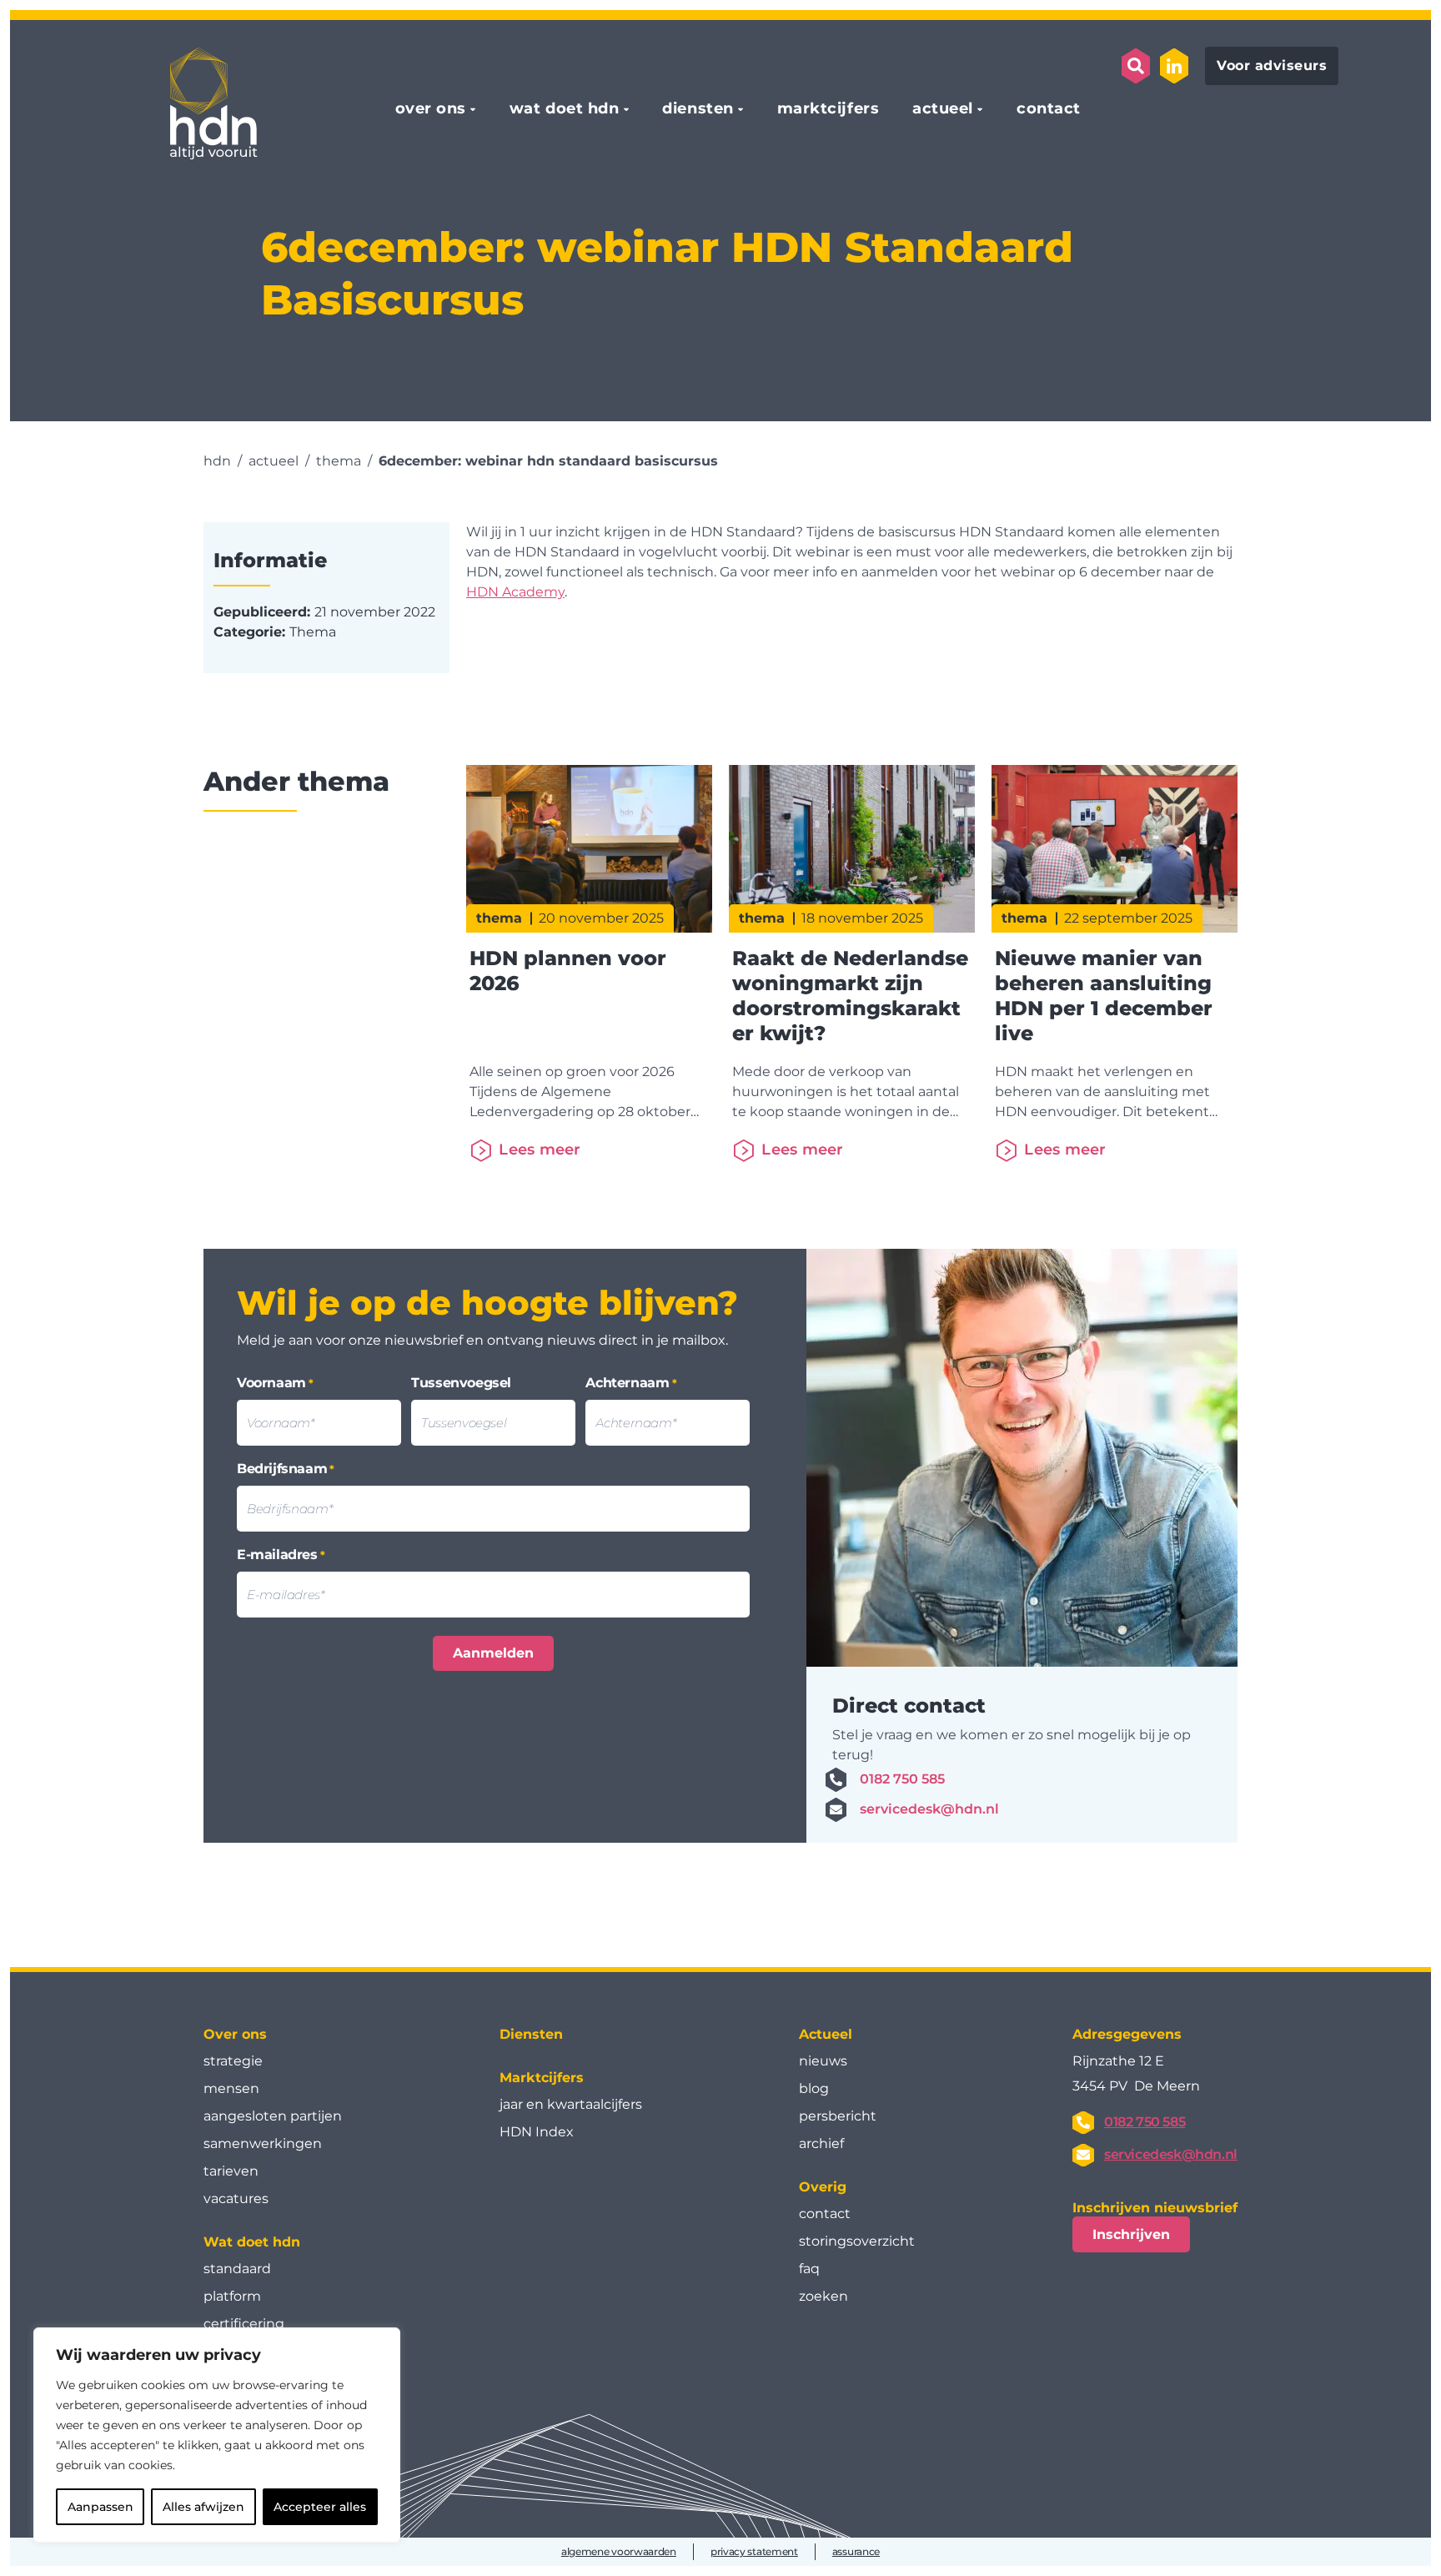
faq (809, 2269)
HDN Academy (515, 592)
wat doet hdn (564, 109)
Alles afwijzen (203, 2507)
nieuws (823, 2061)
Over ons (235, 2034)
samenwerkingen (263, 2143)
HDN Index (537, 2132)
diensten (698, 109)
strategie (233, 2061)
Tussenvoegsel (461, 1383)
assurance (856, 2551)
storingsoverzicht (857, 2241)
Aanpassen (100, 2507)
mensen (231, 2088)
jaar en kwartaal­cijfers (571, 2104)
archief (821, 2143)
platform (232, 2296)
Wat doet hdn (252, 2242)
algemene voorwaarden (619, 2551)
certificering (244, 2324)
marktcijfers (828, 109)
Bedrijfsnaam (286, 1469)
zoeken (823, 2296)
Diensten (531, 2034)
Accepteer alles (320, 2507)
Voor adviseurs (1272, 65)
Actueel (826, 2034)
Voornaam (275, 1383)
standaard (237, 2269)
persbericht (838, 2116)
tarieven (231, 2171)
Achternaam (631, 1383)
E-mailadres (281, 1555)
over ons (431, 109)
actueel (943, 109)
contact (1049, 109)
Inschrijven (1131, 2234)
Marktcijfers (542, 2078)
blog (814, 2088)
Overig (823, 2187)
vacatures (236, 2199)
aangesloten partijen (273, 2116)
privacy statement (754, 2551)
